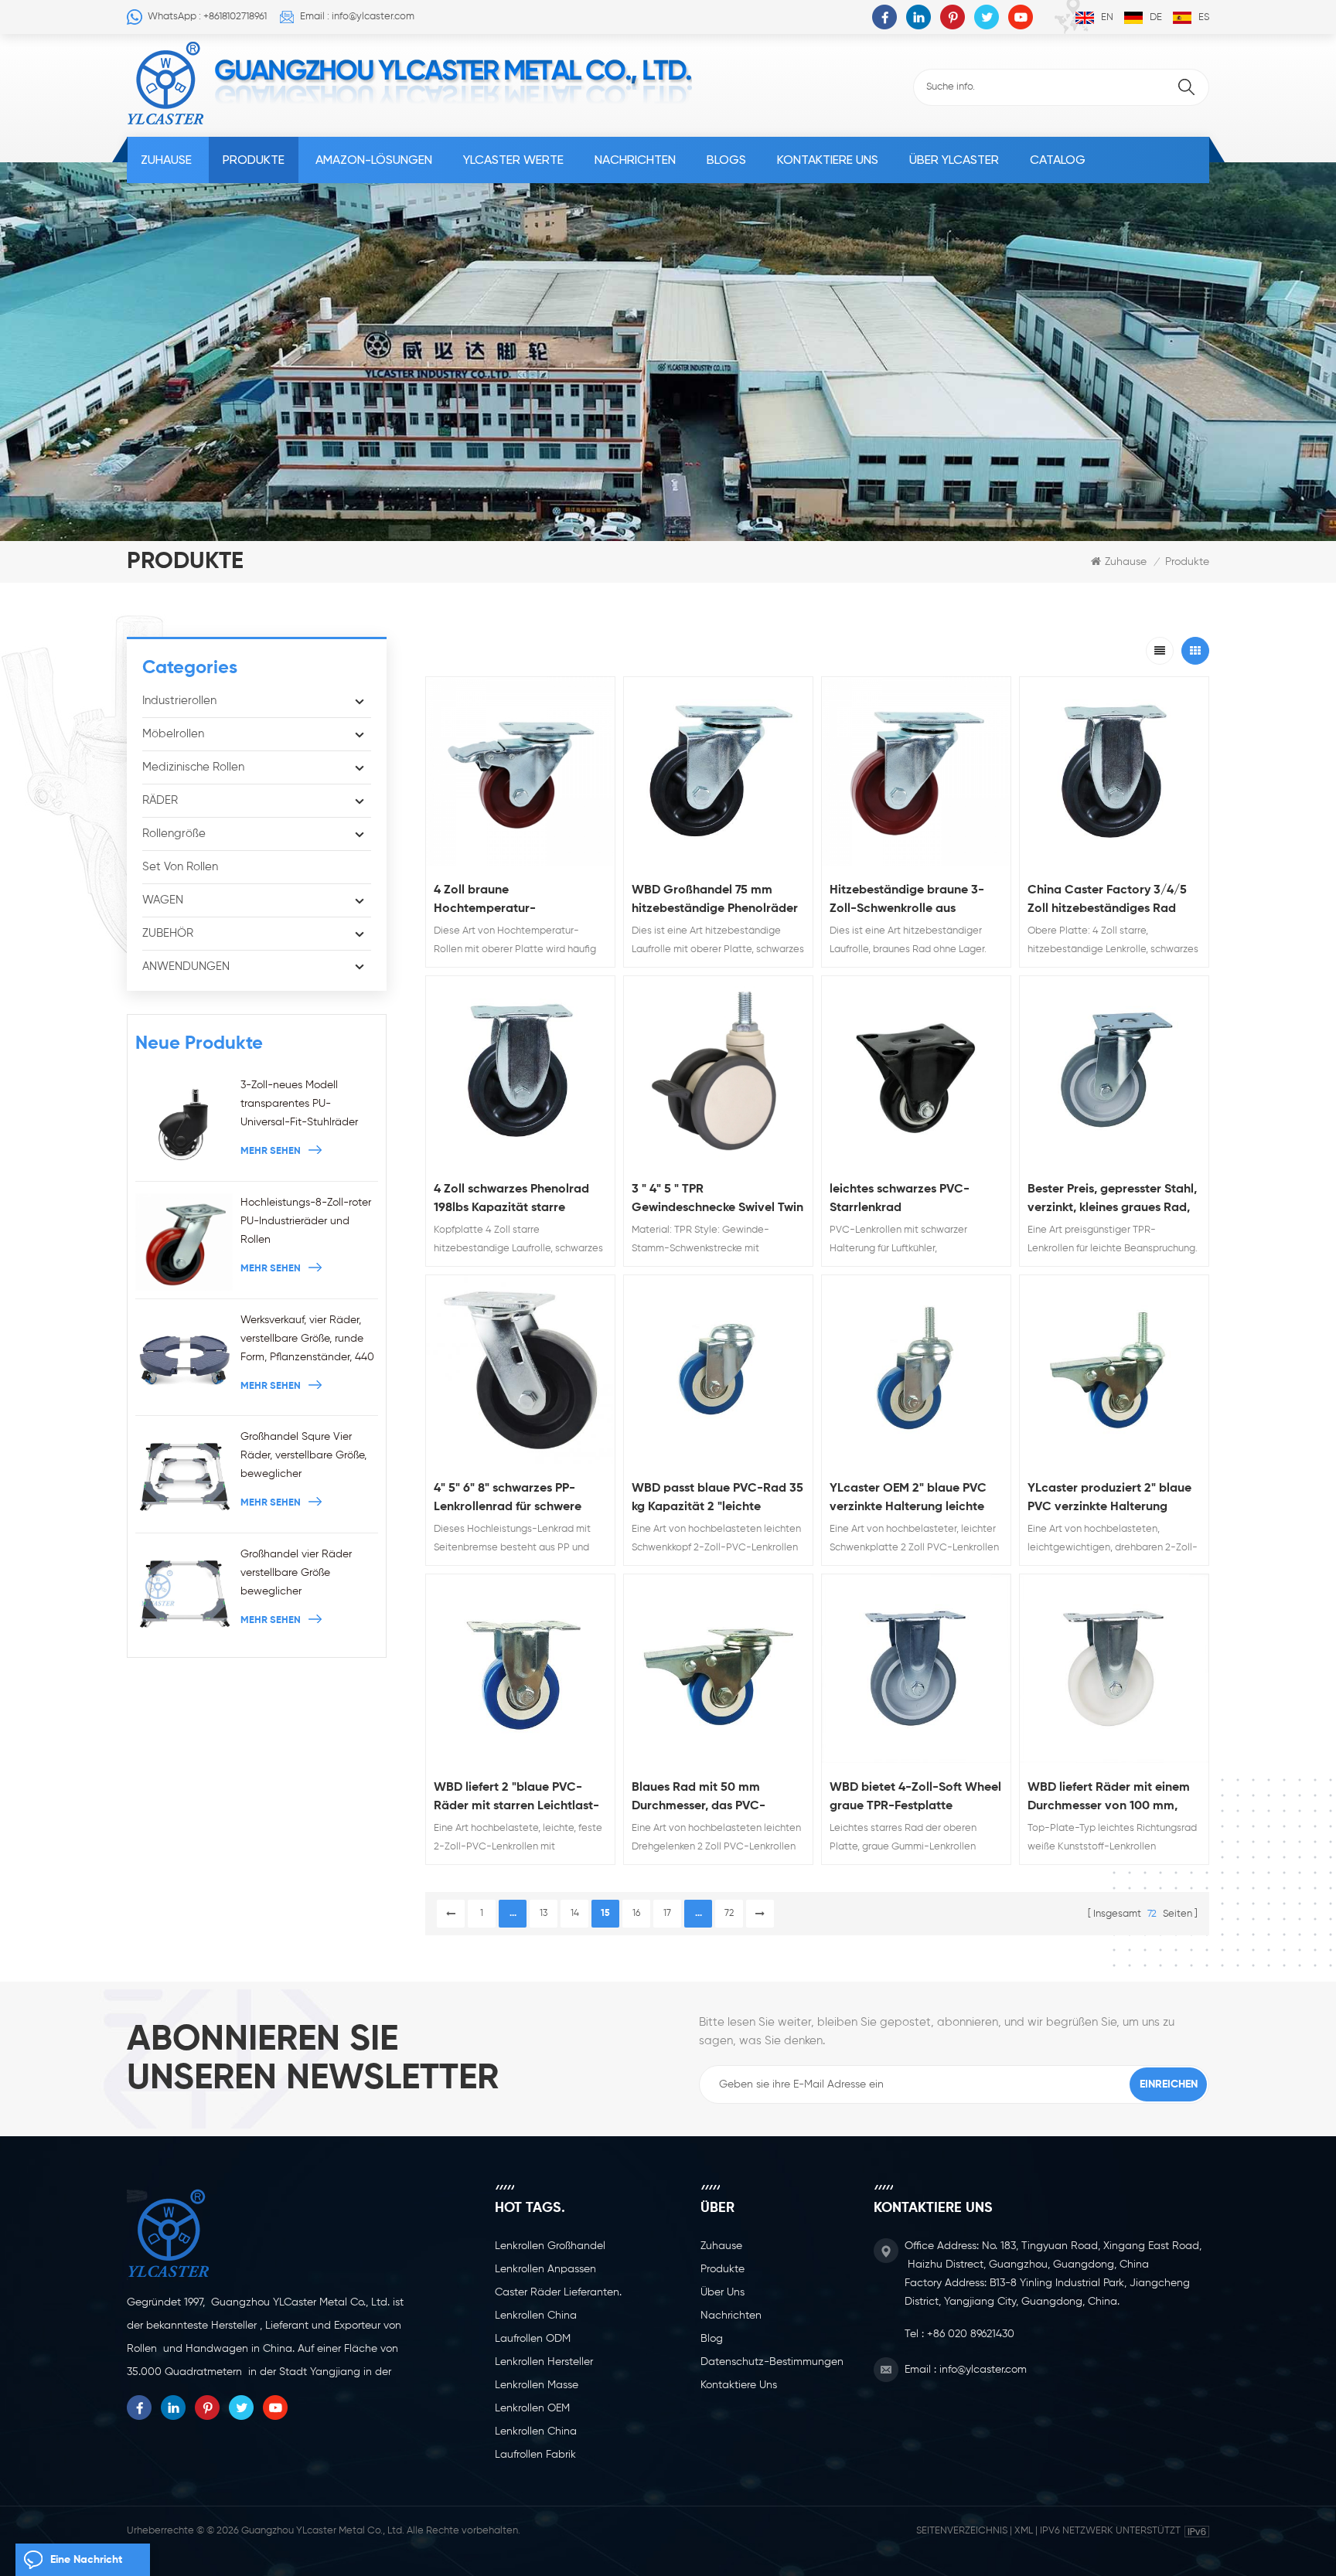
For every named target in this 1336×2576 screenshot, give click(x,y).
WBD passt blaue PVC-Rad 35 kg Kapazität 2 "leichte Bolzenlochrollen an (717, 1499)
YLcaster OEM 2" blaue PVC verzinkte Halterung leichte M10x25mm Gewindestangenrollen (908, 1499)
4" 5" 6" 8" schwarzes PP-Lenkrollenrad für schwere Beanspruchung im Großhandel (508, 1499)
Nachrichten (635, 160)
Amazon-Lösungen (374, 160)
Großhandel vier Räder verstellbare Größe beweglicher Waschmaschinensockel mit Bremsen (309, 1575)
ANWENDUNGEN (186, 966)
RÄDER (160, 800)
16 (636, 1914)
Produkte (254, 160)
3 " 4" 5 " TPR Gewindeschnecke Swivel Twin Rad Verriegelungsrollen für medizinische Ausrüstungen (717, 1200)
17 (667, 1914)
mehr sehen (271, 1151)
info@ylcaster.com (983, 2370)
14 (575, 1914)
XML (1024, 2531)
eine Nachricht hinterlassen (86, 2565)
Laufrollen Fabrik (535, 2455)
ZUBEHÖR (168, 933)
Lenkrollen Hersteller (544, 2362)
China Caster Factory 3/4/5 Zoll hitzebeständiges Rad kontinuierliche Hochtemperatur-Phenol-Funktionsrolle (1107, 901)
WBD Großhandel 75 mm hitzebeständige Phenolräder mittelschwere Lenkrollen (715, 901)
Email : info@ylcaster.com (357, 17)
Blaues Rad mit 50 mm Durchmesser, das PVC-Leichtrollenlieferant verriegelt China (699, 1798)
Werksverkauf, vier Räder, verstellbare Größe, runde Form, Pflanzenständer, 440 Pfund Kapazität (307, 1341)
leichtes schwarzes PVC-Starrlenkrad (900, 1199)
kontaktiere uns (828, 160)
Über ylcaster (954, 160)
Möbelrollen (173, 734)
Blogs (726, 160)
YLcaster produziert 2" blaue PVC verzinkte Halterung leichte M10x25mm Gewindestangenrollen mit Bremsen (1109, 1499)
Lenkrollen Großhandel (550, 2246)
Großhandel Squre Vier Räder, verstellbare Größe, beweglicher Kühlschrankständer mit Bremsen (303, 1457)
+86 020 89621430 (971, 2334)
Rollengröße (174, 834)
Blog (712, 2339)
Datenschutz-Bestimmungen (772, 2362)
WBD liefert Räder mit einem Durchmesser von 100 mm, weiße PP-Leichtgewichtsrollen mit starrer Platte (1109, 1798)
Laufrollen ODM (533, 2339)
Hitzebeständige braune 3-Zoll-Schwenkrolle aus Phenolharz (907, 901)
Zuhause (166, 160)
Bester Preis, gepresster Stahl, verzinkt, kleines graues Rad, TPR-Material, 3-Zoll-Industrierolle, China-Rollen (1112, 1200)
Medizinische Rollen (193, 767)
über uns (723, 2292)
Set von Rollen (180, 867)
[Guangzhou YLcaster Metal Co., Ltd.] (166, 83)
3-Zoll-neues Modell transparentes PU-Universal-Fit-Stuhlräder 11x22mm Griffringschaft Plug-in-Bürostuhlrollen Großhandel (299, 1106)
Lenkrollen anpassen (545, 2269)
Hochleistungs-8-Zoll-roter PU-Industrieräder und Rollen (306, 1221)
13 (544, 1914)
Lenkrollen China (536, 2316)
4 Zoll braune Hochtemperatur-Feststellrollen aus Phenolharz (518, 901)
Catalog (1058, 160)
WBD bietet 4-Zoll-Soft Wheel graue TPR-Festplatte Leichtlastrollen (915, 1798)
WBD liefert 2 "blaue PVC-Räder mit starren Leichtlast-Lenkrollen (516, 1798)
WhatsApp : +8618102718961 (207, 17)
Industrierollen (179, 701)
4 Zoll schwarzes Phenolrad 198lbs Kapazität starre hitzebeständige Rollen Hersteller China (511, 1200)
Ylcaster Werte (513, 160)
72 (729, 1914)
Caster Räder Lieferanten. (558, 2292)
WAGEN (163, 900)
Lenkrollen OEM (532, 2408)
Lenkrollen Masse (537, 2385)
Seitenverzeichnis (962, 2531)
